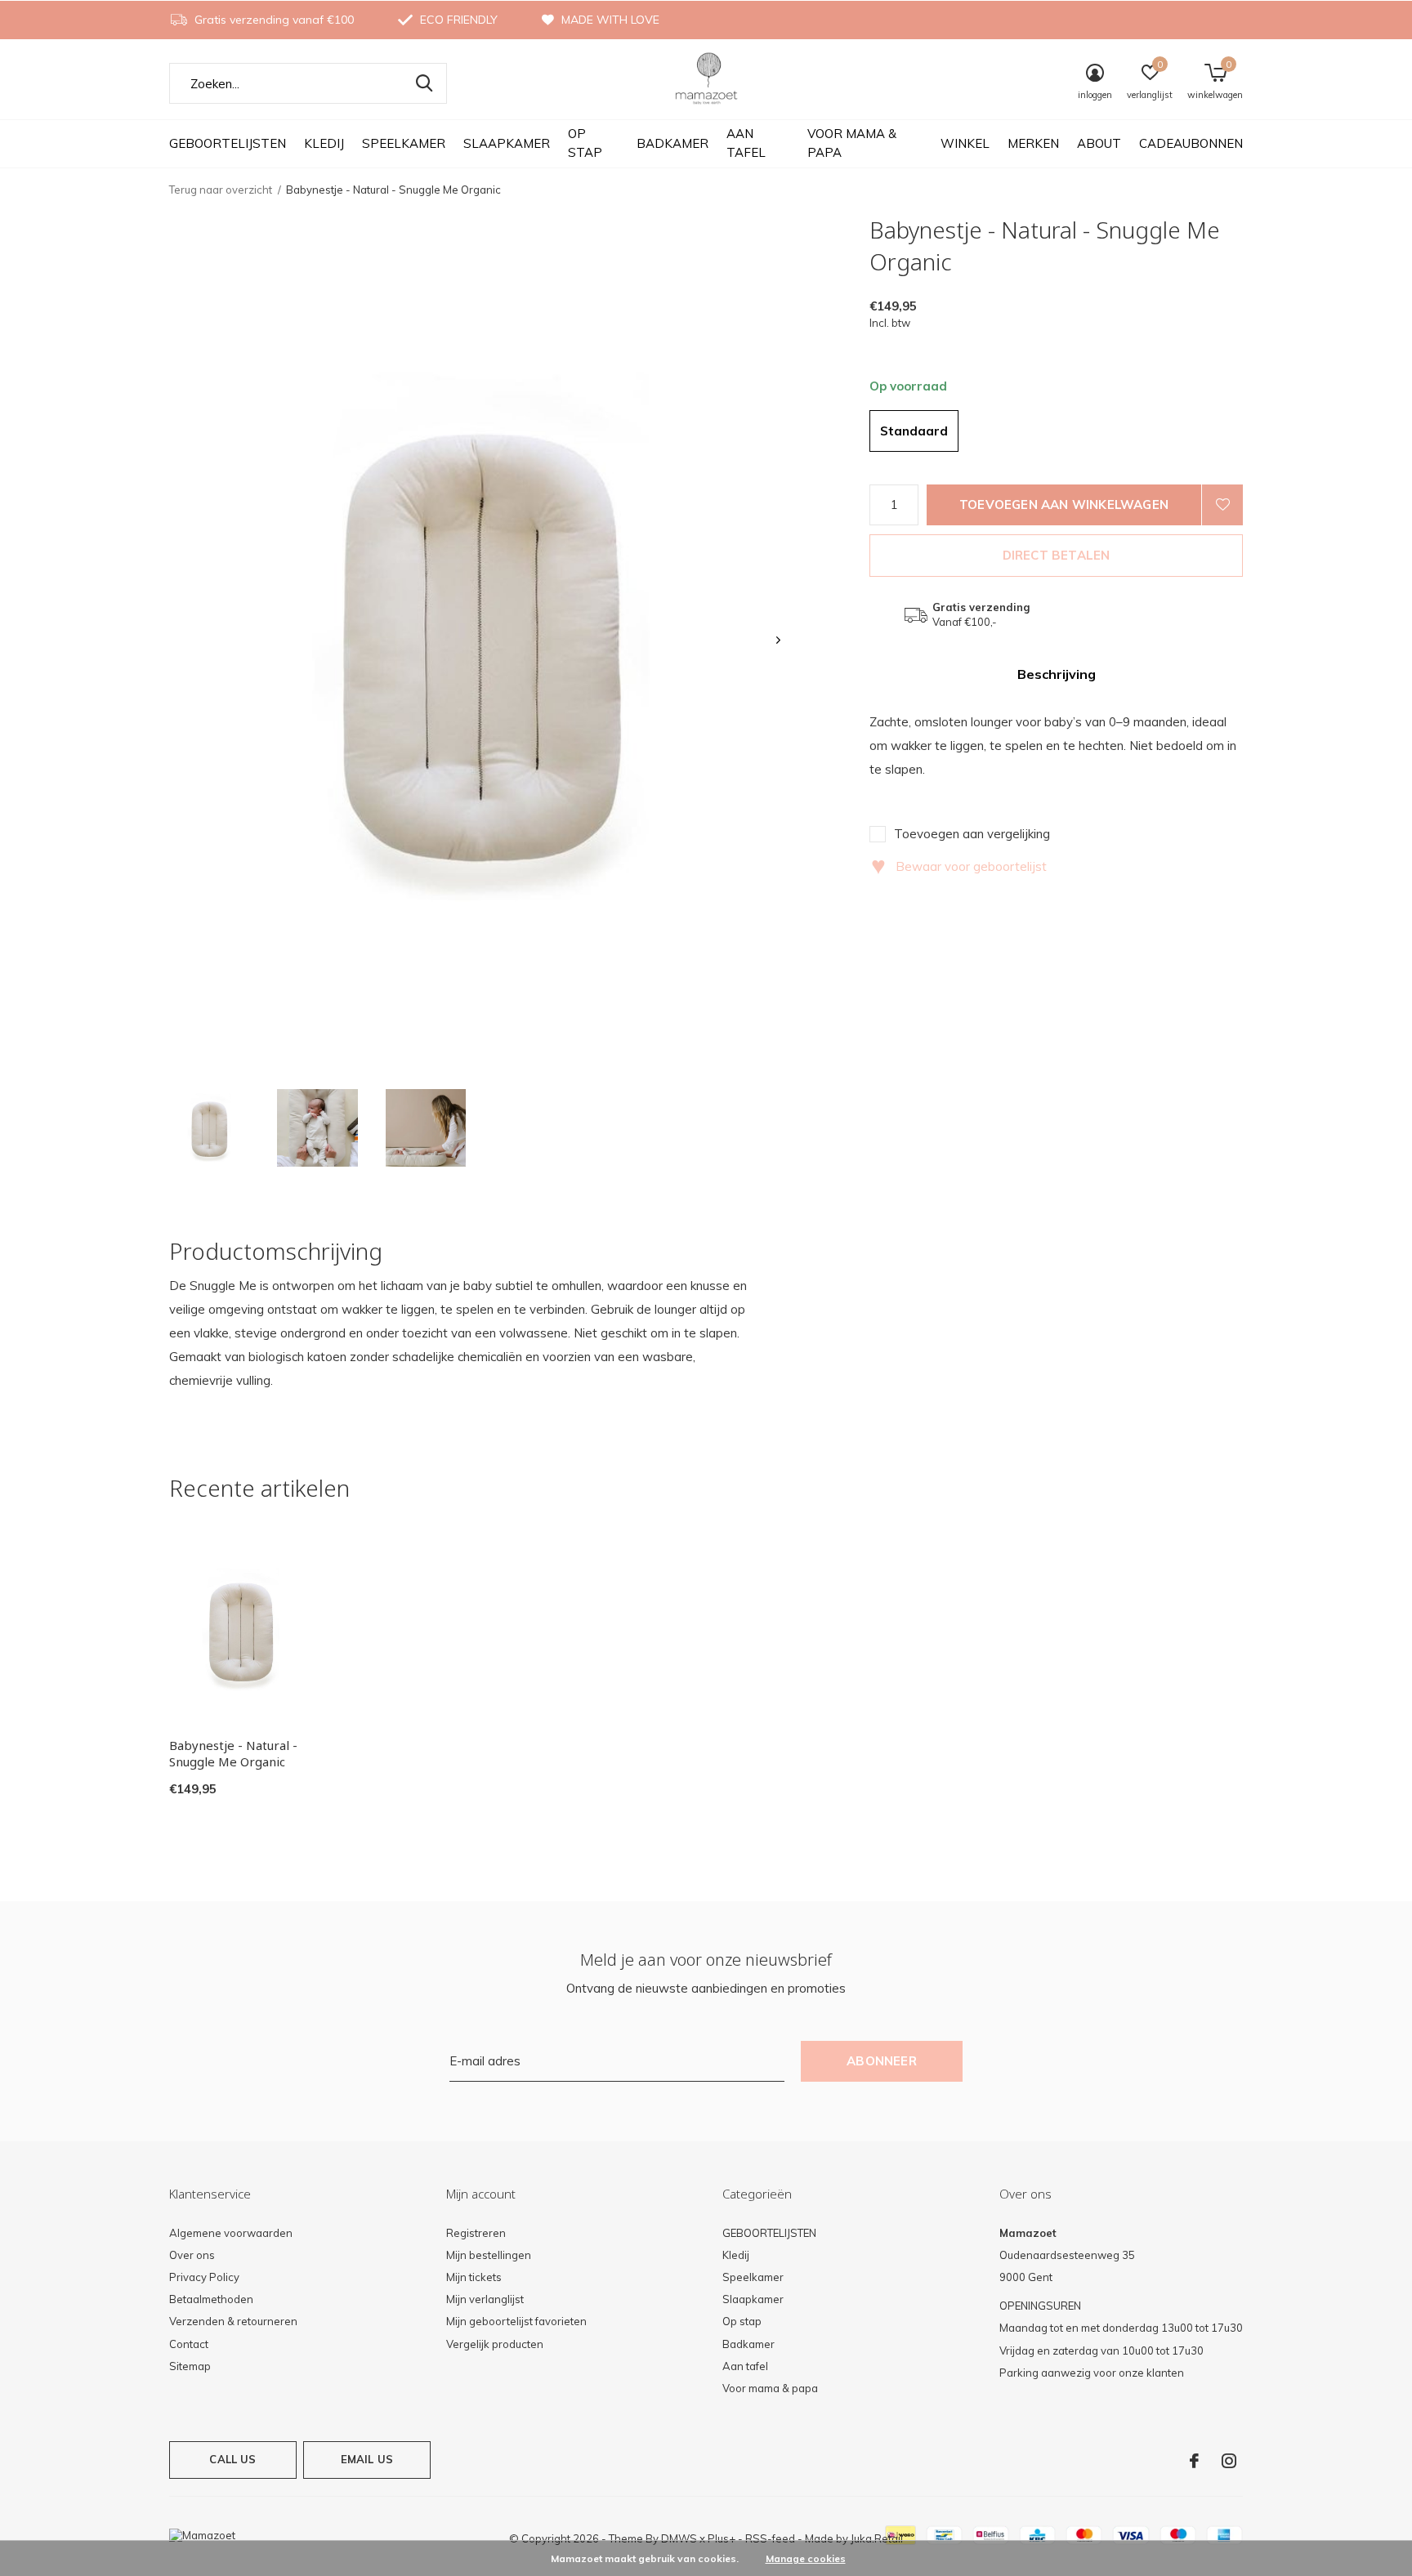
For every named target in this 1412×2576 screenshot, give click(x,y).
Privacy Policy (204, 2277)
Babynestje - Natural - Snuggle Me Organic (233, 1754)
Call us (232, 2459)
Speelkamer (404, 143)
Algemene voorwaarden (231, 2233)
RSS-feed (770, 2538)
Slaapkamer (507, 143)
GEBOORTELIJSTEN (228, 143)
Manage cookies (806, 2558)
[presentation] (778, 640)
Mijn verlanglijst (485, 2299)
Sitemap (190, 2366)
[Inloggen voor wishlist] (1222, 505)
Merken (1033, 143)
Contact (189, 2344)
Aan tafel (746, 143)
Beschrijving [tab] (1057, 674)
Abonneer (882, 2061)
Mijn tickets (474, 2277)
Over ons (192, 2255)
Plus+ (722, 2538)
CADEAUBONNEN (1191, 143)
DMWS (679, 2538)
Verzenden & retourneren (233, 2321)
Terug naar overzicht (221, 190)
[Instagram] (1229, 2461)
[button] (209, 1128)
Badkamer (672, 143)
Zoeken (424, 83)
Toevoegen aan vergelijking (972, 834)
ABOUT (1099, 143)
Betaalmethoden (211, 2299)
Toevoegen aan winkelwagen (1064, 504)
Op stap (585, 143)
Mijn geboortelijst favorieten (516, 2321)
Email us (367, 2459)
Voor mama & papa (852, 143)
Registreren (476, 2233)
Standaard (914, 431)
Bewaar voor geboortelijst (959, 866)
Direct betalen (1057, 555)
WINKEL (965, 143)
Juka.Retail (877, 2538)
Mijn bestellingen (489, 2255)
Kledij (324, 143)
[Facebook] (1194, 2461)
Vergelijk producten (495, 2344)
